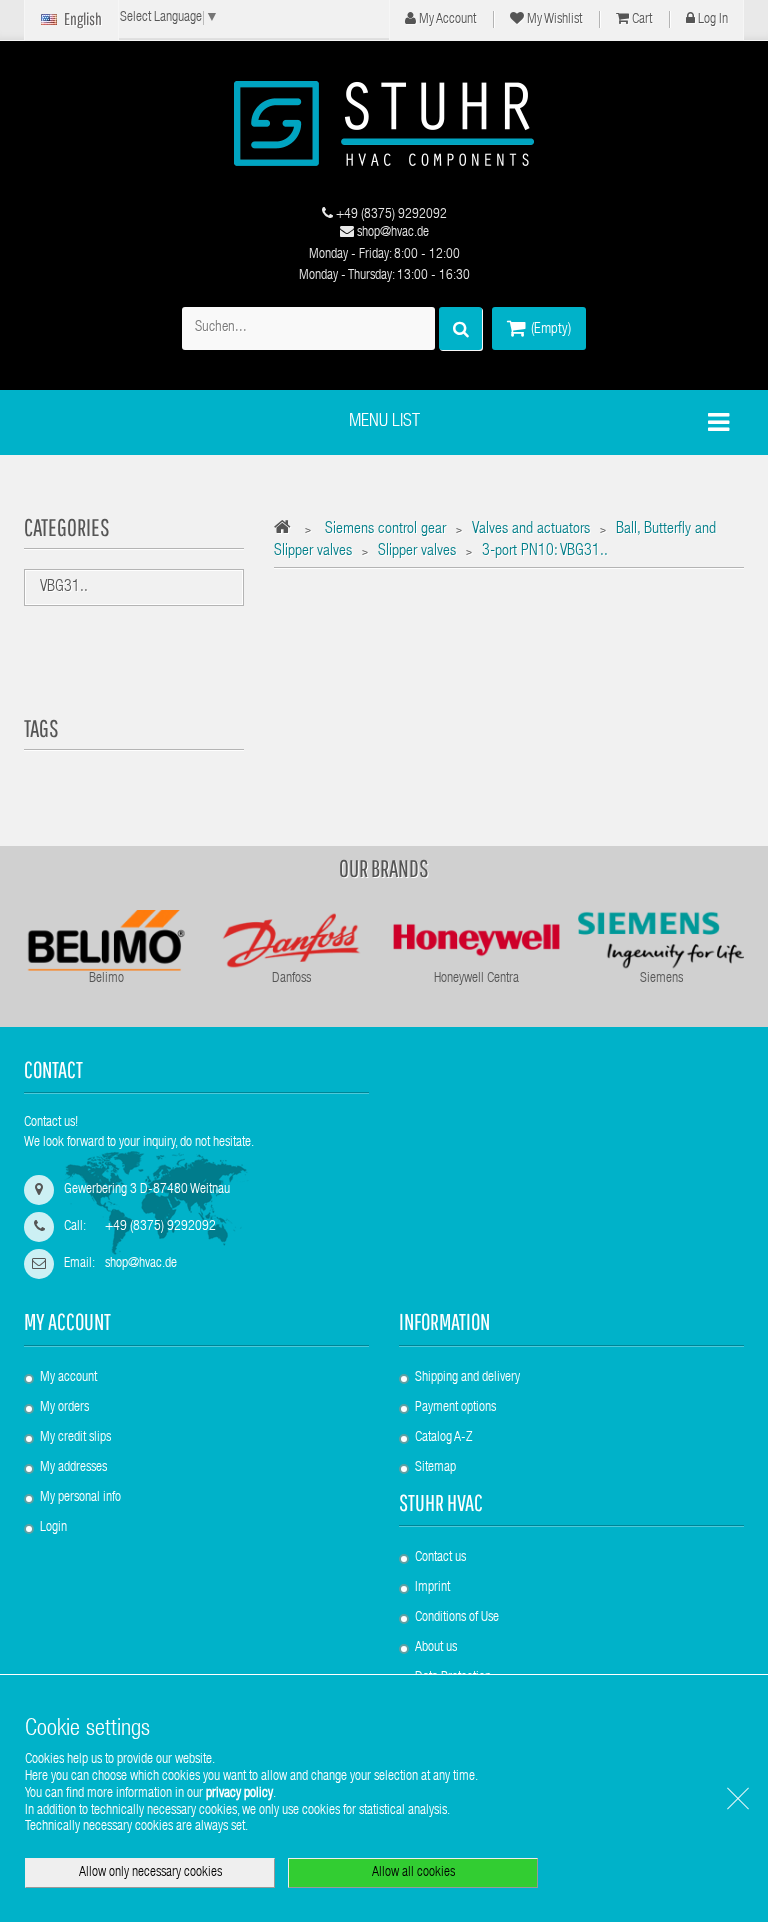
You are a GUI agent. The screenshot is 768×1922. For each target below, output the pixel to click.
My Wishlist (553, 20)
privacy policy (239, 1794)
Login (53, 1528)
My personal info (80, 1498)
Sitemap (435, 1468)
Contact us (440, 1558)
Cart (640, 20)
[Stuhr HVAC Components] (384, 123)
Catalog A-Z (443, 1438)
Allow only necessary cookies (150, 1873)
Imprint (432, 1588)
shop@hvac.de (391, 233)
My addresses (73, 1468)
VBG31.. (64, 588)
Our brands (384, 868)
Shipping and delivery (467, 1378)
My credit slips (75, 1438)
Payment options (455, 1408)
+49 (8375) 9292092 (390, 215)
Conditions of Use (457, 1618)
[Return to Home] (287, 530)
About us (436, 1648)
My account (67, 1321)
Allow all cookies (413, 1873)
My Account (446, 20)
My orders (64, 1408)
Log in (711, 20)
